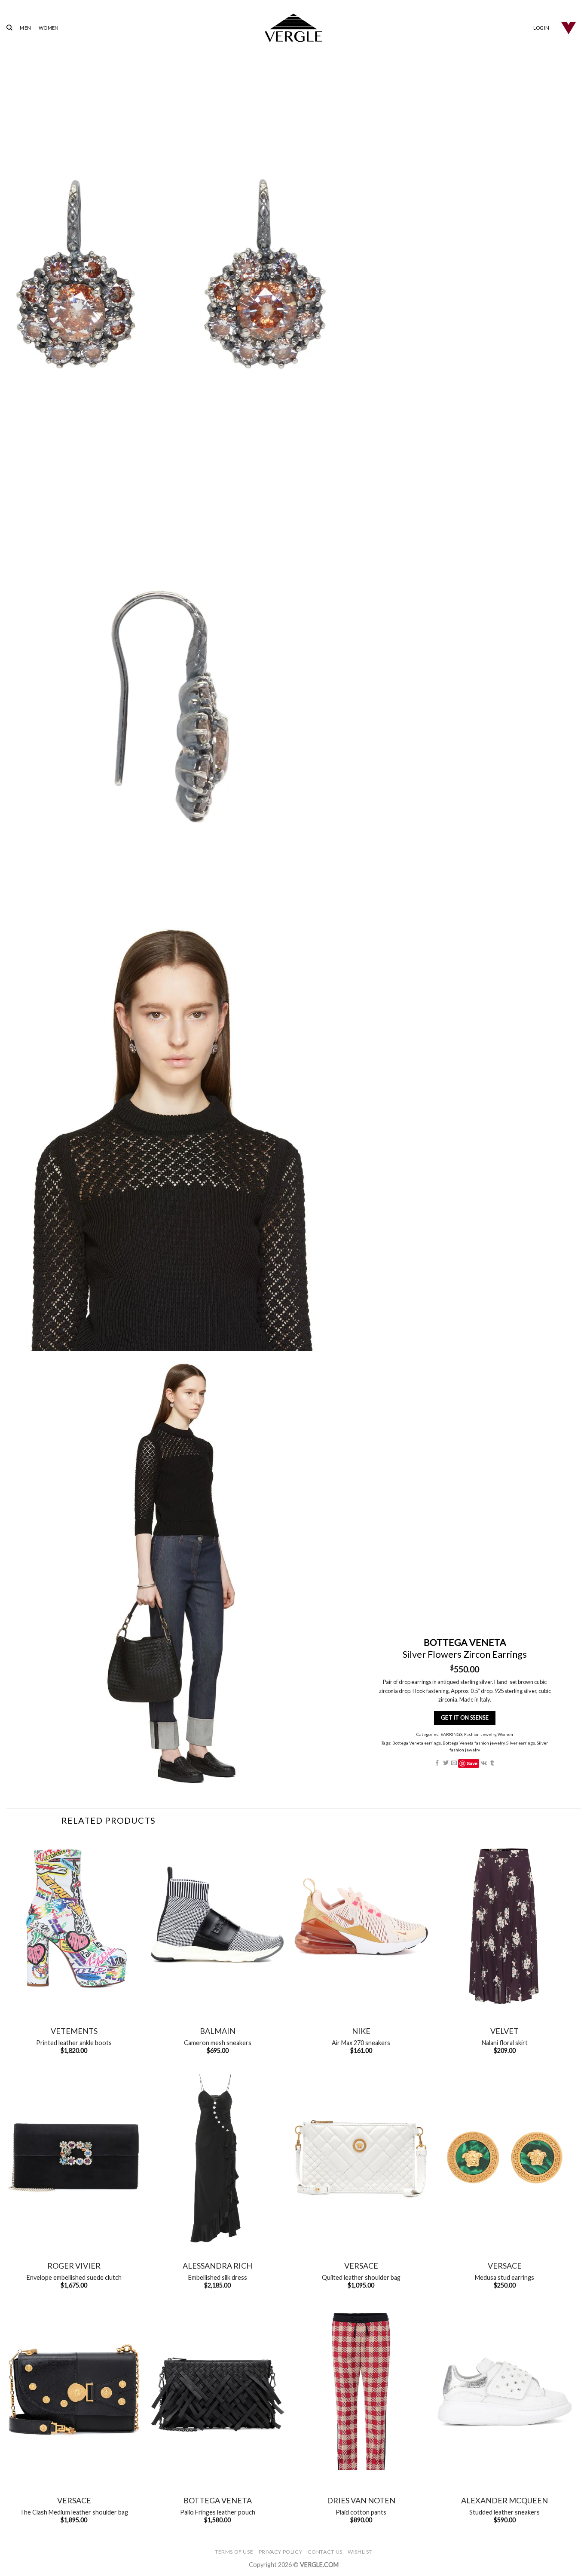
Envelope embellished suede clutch (74, 2277)
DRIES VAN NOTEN (361, 2500)
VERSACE (361, 2266)
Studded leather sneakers (504, 2512)
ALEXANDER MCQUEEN (504, 2500)
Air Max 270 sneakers (361, 2043)
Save (472, 1763)
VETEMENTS (74, 2031)
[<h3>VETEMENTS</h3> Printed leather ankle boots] (74, 1923)
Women (505, 1734)
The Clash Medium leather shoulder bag (74, 2512)
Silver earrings (521, 1743)
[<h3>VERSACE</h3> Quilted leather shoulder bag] (361, 2157)
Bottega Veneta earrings (417, 1743)
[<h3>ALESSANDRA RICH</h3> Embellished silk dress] (217, 2157)
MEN (25, 28)
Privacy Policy (281, 2552)
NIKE (361, 2031)
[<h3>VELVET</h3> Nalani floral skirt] (504, 1923)
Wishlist (360, 2552)
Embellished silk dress (218, 2277)
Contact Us (325, 2552)
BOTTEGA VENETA (218, 2500)
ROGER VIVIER (74, 2266)
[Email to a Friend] (454, 1763)
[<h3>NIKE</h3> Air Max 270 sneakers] (361, 1923)
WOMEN (49, 28)
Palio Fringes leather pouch (218, 2512)
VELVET (504, 2031)
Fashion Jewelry (480, 1734)
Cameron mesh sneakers (218, 2043)
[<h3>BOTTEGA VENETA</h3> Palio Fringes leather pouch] (217, 2392)
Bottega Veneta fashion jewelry (474, 1743)
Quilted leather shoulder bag (361, 2277)
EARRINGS (451, 1734)
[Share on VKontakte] (483, 1763)
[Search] (9, 28)
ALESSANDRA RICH (217, 2266)
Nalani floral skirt (505, 2043)
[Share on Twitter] (445, 1763)
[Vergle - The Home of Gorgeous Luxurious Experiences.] (294, 28)
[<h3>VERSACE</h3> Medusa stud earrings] (504, 2157)
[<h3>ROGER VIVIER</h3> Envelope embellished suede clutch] (74, 2157)
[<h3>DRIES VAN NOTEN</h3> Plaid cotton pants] (361, 2392)
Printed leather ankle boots (74, 2043)
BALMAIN (218, 2031)
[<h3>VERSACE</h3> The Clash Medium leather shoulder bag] (74, 2392)
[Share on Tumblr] (492, 1763)
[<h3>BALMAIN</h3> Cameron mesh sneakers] (217, 1923)
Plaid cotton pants (361, 2512)
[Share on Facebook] (437, 1763)
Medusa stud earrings (504, 2277)
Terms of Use (234, 2552)
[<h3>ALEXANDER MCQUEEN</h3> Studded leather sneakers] (504, 2392)
